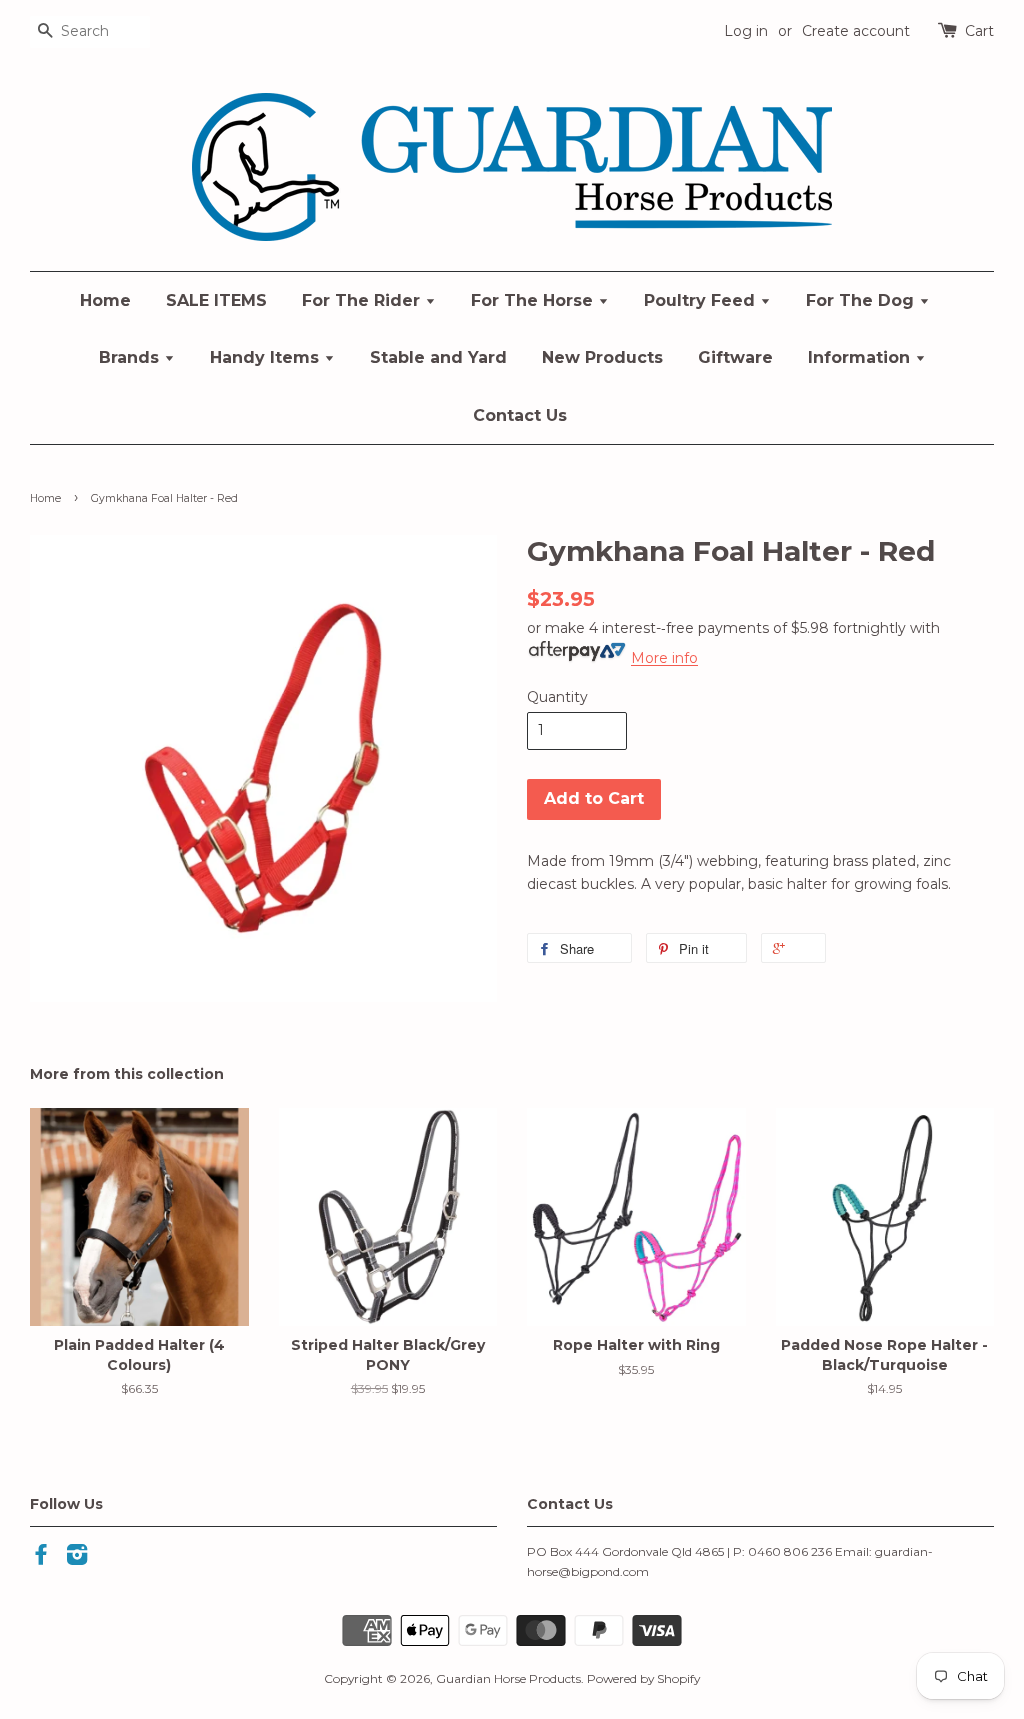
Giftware (735, 357)
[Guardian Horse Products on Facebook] (41, 1558)
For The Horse (534, 300)
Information (861, 357)
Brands (131, 357)
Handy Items (267, 357)
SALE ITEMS (216, 300)
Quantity (557, 697)
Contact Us (520, 415)
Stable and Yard (438, 357)
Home (105, 300)
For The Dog (862, 300)
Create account (856, 31)
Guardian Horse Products (508, 1678)
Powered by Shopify (643, 1678)
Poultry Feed (702, 300)
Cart (979, 31)
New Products (602, 357)
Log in (746, 31)
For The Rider (363, 300)
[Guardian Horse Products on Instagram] (77, 1558)
